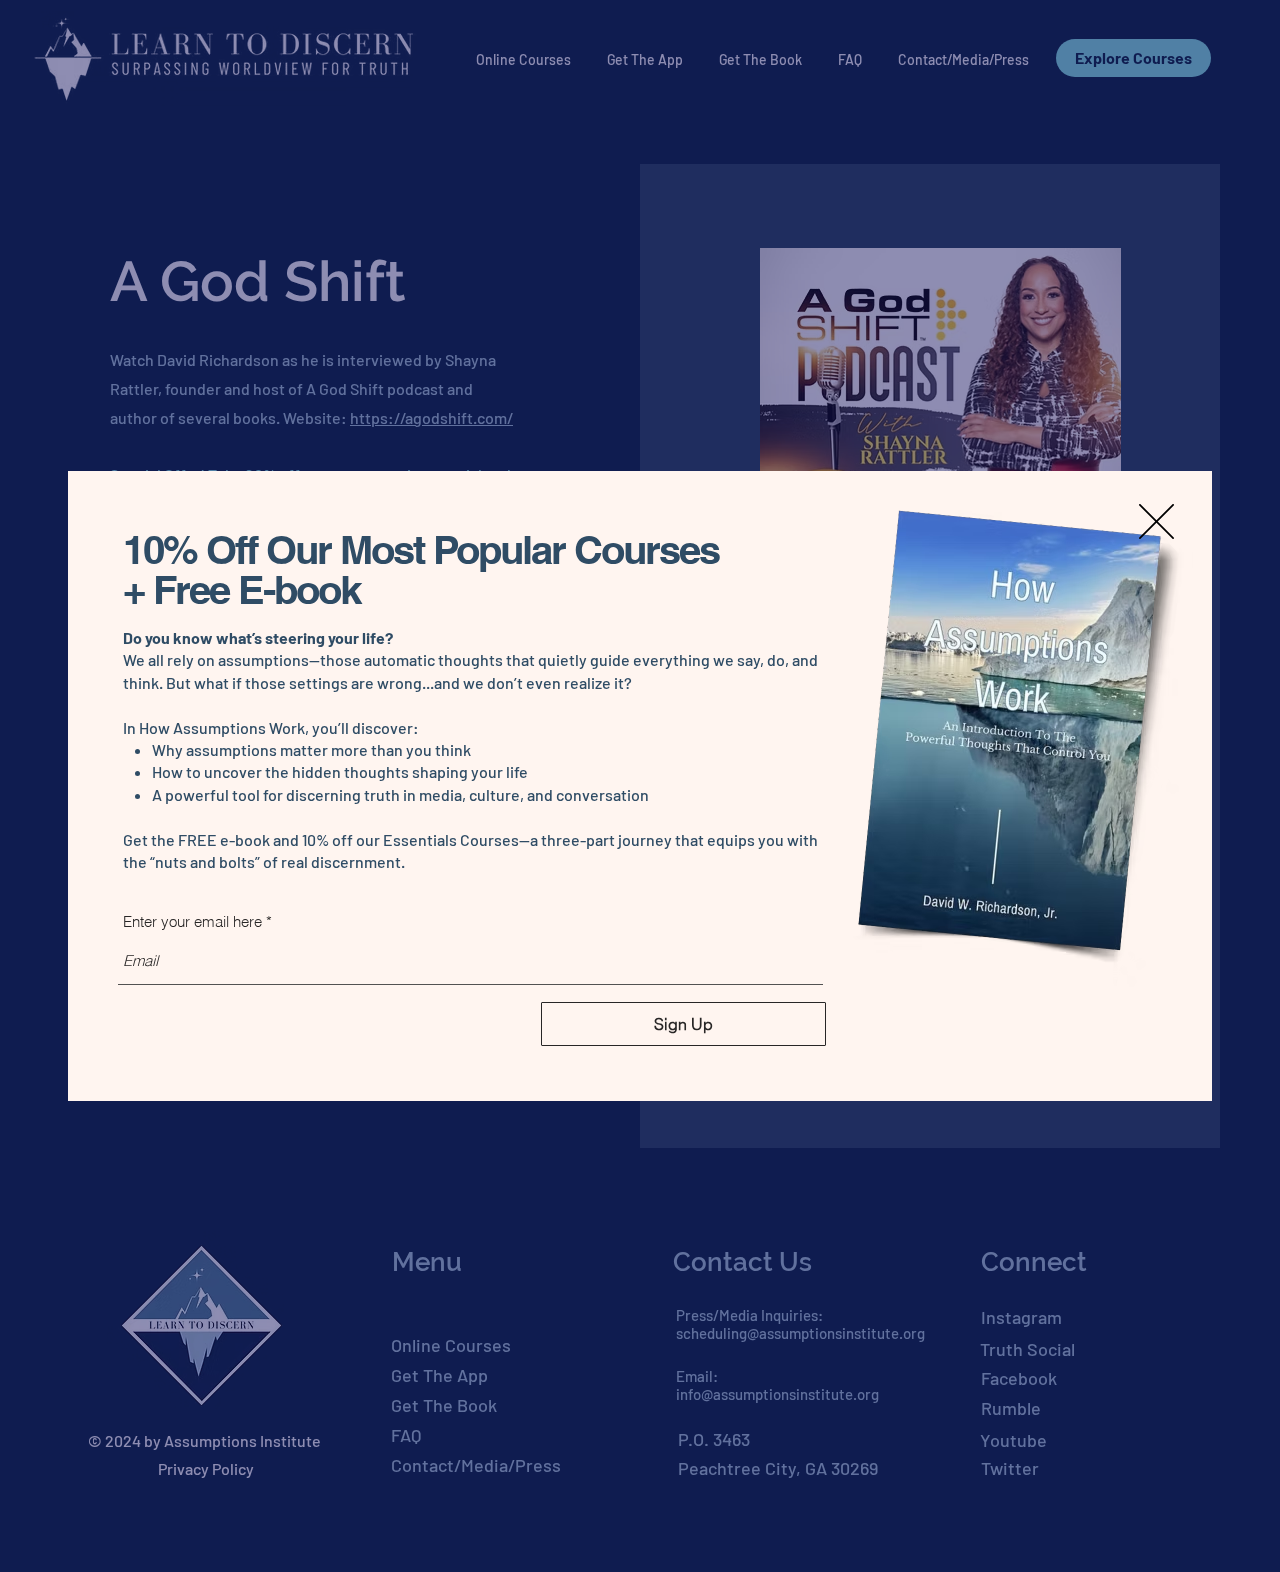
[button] (1156, 521)
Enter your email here (192, 921)
